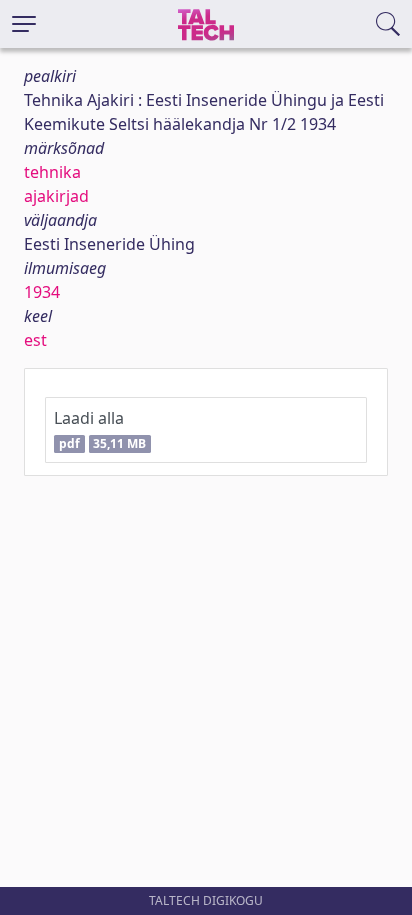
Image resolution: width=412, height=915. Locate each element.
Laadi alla (100, 429)
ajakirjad (56, 196)
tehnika (52, 172)
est (35, 340)
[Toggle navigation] (24, 24)
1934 (42, 292)
